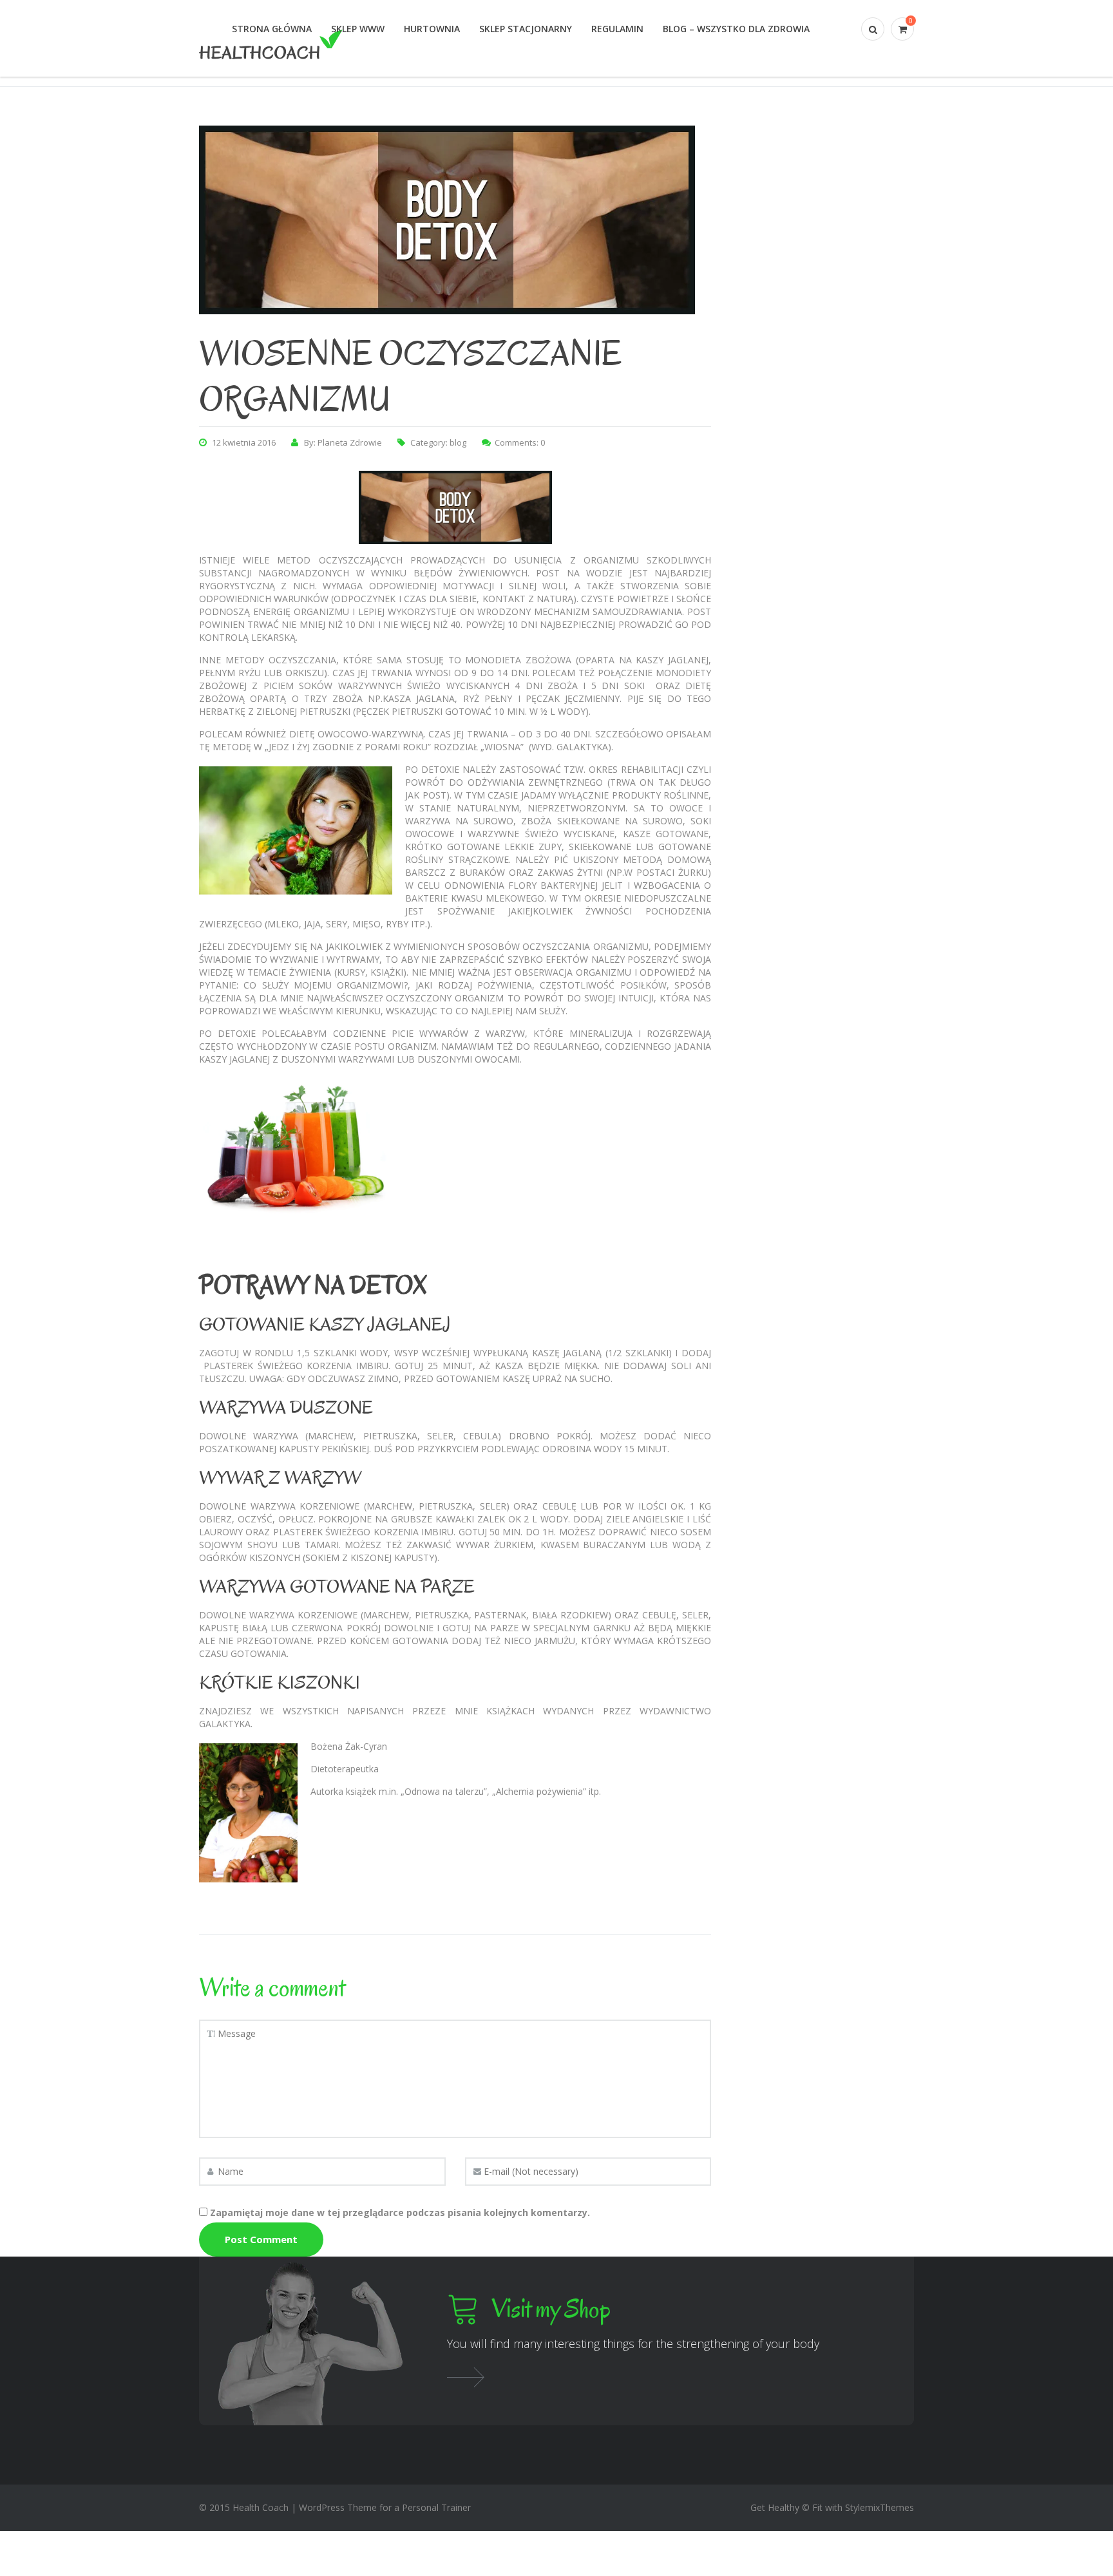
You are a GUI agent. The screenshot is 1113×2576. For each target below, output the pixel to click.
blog (458, 442)
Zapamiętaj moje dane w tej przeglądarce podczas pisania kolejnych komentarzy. (400, 2212)
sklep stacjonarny (526, 29)
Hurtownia (432, 29)
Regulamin (617, 29)
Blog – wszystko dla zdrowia (736, 29)
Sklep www (358, 29)
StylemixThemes (880, 2507)
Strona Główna (272, 29)
